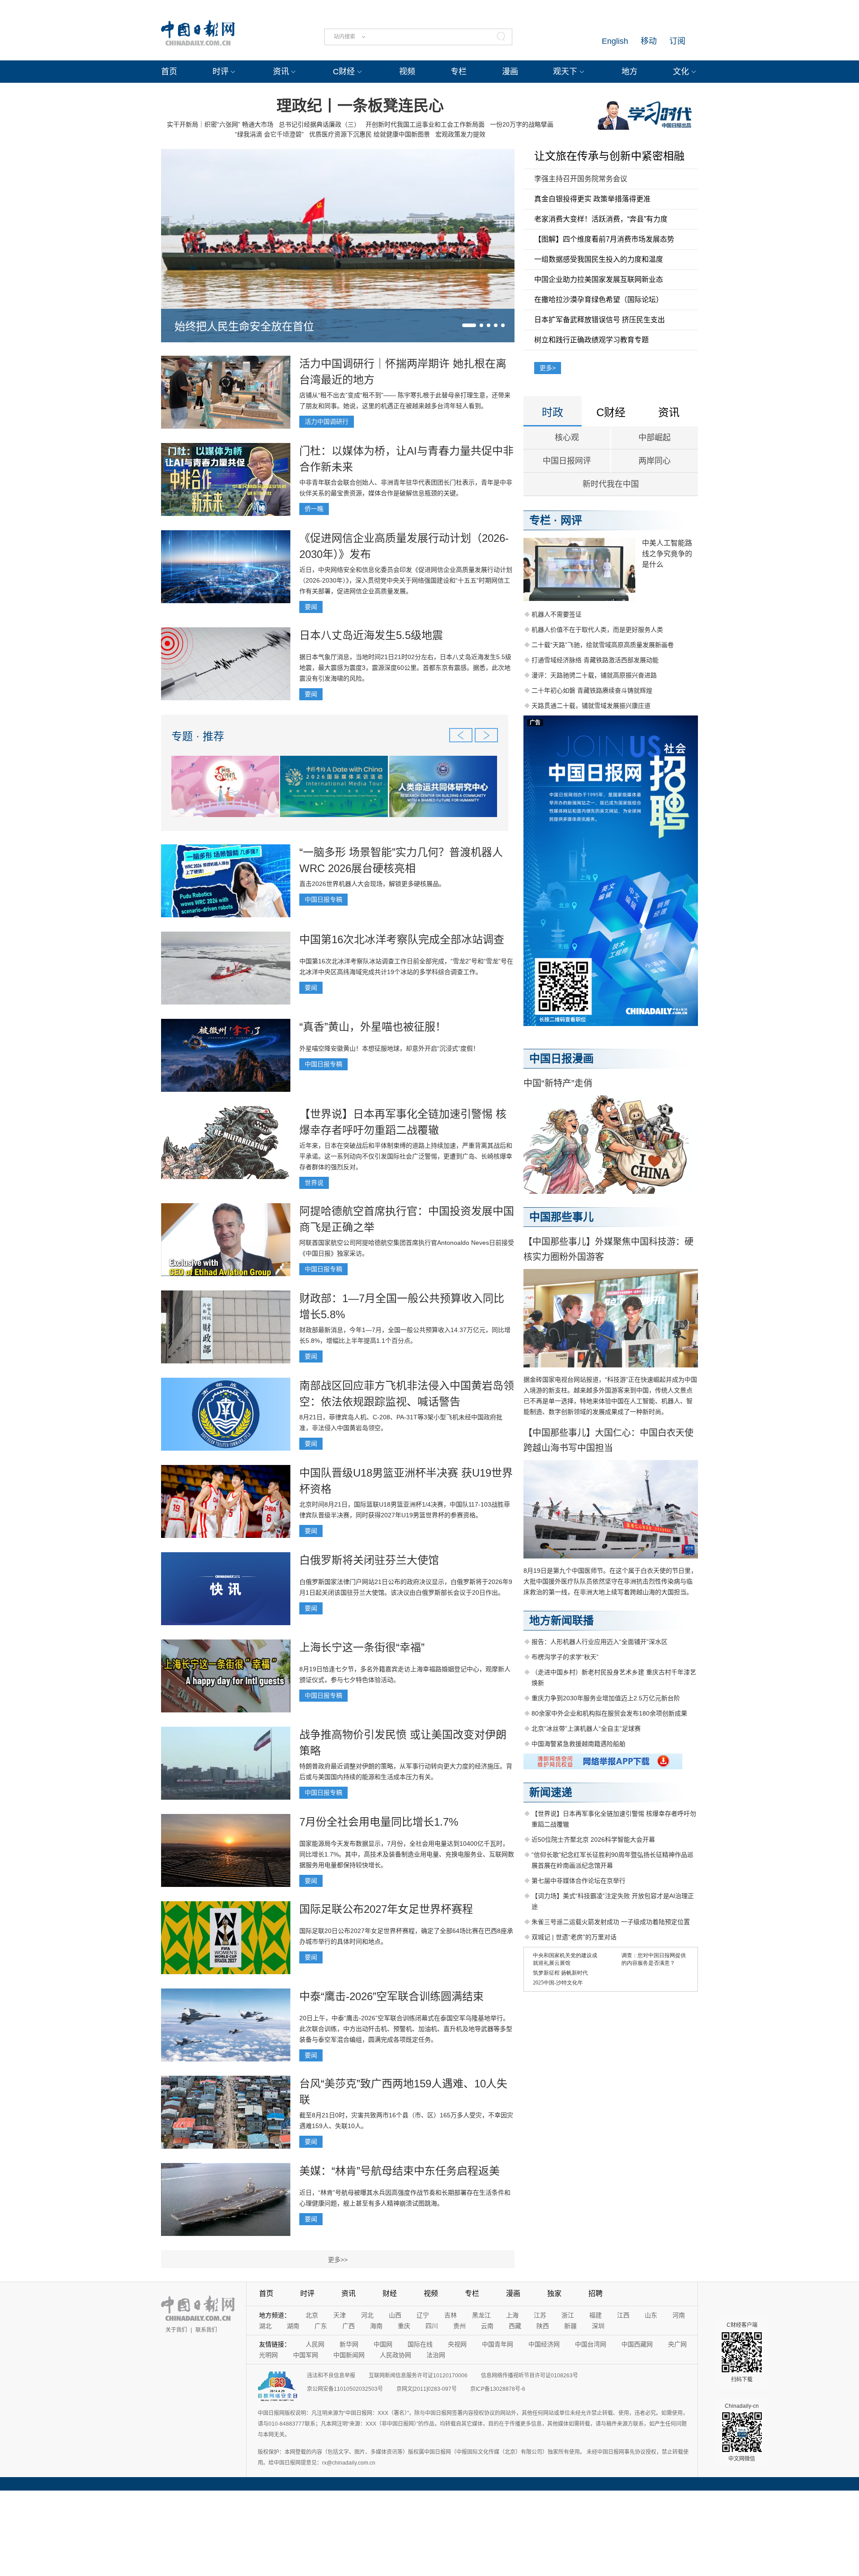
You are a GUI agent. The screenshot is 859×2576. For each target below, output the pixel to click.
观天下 (565, 72)
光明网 (268, 2355)
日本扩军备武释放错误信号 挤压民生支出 (600, 320)
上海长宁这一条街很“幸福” (362, 1647)
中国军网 (306, 2355)
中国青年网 (498, 2344)
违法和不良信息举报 (331, 2376)
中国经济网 (544, 2344)
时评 (221, 72)
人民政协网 (395, 2355)
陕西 (543, 2326)
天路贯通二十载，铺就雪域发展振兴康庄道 (591, 706)
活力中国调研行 (327, 422)
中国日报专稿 (323, 899)
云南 (487, 2326)
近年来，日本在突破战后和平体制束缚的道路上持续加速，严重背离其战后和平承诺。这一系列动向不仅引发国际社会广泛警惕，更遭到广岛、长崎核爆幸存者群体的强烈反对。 (406, 1156)
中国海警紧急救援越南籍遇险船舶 (578, 1744)
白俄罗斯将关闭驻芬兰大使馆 (369, 1560)
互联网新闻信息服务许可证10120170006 (418, 2376)
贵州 (459, 2326)
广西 (349, 2326)
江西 (623, 2315)
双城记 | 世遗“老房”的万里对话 (574, 1937)
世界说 (314, 1183)
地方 (629, 72)
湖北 (265, 2326)
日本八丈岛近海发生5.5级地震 (371, 635)
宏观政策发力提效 (460, 134)
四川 (432, 2326)
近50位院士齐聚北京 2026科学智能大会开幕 (593, 1839)
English (615, 41)
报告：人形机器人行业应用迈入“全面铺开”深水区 (600, 1642)
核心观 (567, 438)
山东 (651, 2315)
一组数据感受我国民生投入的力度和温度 (599, 259)
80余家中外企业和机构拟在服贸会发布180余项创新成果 (609, 1713)
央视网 (457, 2344)
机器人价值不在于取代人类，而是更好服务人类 (597, 630)
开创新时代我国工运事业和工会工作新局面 (425, 124)
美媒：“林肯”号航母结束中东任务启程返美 (400, 2171)
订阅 (677, 41)
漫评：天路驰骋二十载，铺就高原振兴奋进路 (594, 675)
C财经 (344, 72)
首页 (169, 72)
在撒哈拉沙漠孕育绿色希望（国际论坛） (599, 300)
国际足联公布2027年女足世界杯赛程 (386, 1909)
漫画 (510, 72)
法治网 (436, 2355)
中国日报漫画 (561, 1058)
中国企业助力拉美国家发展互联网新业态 (599, 279)
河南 (679, 2315)
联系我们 (206, 2330)
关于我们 (176, 2330)
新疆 (570, 2326)
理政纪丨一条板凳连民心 (360, 106)
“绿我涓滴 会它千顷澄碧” (269, 134)
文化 (681, 72)
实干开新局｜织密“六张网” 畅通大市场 (220, 124)
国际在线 (420, 2344)
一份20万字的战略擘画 (522, 124)
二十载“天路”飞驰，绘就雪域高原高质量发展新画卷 (603, 645)
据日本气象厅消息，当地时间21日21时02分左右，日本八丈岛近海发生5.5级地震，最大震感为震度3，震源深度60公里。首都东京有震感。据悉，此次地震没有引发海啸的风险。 (405, 668)
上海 (512, 2315)
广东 (321, 2326)
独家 (554, 2293)
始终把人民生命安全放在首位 (244, 326)
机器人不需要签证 (557, 614)
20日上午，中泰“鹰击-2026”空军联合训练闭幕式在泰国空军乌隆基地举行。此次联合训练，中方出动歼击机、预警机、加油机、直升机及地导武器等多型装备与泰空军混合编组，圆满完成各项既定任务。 (406, 2029)
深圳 (598, 2326)
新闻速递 (551, 1792)
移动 (649, 41)
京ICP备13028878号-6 (498, 2389)
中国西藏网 (637, 2344)
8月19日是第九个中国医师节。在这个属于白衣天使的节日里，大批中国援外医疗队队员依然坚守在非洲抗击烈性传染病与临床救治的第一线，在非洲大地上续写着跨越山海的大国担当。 (610, 1581)
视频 (407, 72)
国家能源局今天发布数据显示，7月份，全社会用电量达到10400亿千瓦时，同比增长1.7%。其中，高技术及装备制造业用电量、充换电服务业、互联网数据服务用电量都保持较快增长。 (407, 1854)
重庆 (404, 2326)
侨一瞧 (314, 509)
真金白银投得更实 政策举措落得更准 (592, 199)
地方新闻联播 (561, 1620)
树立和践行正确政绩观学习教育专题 (591, 340)
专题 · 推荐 (198, 736)
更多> (548, 368)
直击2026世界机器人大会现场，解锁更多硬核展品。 (372, 884)
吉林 (451, 2315)
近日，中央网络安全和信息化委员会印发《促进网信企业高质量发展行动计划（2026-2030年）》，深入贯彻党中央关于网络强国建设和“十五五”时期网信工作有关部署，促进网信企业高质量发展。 (406, 580)
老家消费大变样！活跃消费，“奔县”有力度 (601, 219)
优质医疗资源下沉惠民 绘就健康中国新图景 (370, 134)
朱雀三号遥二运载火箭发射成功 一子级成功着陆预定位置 (611, 1922)
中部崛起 (655, 438)
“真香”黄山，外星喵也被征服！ (373, 1027)
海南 (376, 2326)
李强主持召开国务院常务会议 (581, 179)
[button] (469, 325)
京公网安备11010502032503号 (345, 2389)
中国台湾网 (591, 2344)
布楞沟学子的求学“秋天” (565, 1657)
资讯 (281, 72)
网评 (571, 520)
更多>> (338, 2260)
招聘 (595, 2293)
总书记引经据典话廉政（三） (319, 124)
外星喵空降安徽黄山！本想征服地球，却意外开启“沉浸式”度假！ (389, 1048)
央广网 (677, 2344)
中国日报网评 (567, 461)
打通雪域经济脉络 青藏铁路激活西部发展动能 (595, 660)
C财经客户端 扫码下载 (742, 2352)
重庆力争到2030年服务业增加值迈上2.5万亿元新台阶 (606, 1698)
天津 (340, 2315)
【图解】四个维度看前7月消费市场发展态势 (604, 239)
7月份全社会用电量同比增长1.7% (379, 1822)
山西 (395, 2315)
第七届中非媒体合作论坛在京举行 (578, 1881)
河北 (367, 2315)
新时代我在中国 (611, 484)
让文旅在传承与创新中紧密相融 (609, 156)
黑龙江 (481, 2315)
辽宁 (423, 2315)
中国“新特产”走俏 (558, 1083)
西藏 (515, 2326)
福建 (595, 2315)
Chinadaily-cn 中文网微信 (742, 2432)
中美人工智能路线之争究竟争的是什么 (667, 554)
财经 (390, 2293)
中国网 (383, 2344)
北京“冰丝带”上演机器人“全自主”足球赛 (586, 1729)
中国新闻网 (349, 2355)
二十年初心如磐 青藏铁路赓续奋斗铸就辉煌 (592, 690)
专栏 (459, 72)
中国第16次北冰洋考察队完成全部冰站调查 (402, 939)
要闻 (311, 607)
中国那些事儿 (561, 1217)
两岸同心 (655, 461)
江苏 (540, 2315)
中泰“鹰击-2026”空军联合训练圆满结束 (391, 1996)
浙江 (568, 2315)
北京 (312, 2315)
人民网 (315, 2344)
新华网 (349, 2344)
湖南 (293, 2326)
